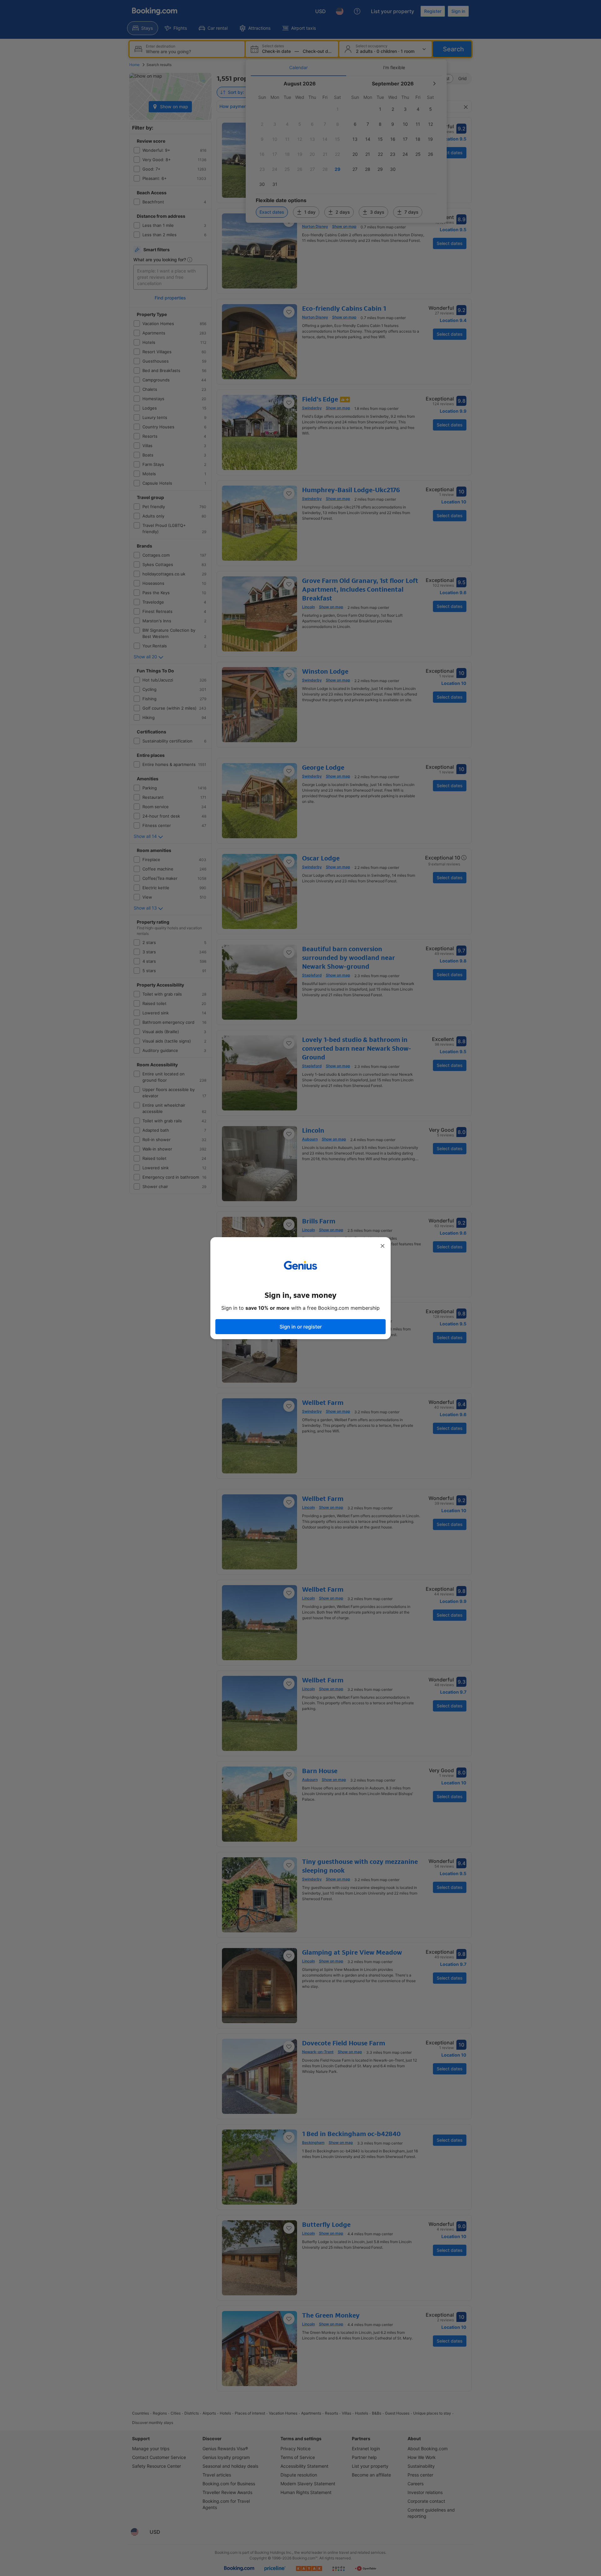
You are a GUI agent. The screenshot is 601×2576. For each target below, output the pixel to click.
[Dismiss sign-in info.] (383, 1246)
